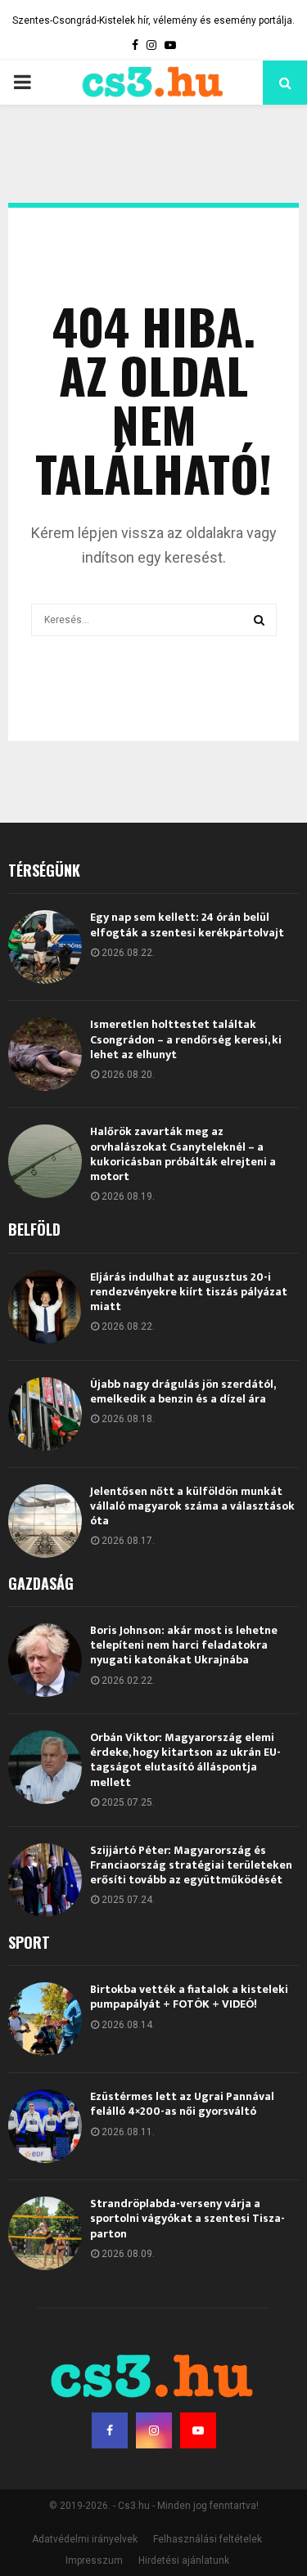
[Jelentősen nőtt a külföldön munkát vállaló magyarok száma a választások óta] (45, 1521)
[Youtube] (198, 2430)
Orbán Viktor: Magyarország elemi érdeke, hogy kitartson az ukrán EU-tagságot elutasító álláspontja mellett (185, 1760)
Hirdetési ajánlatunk (184, 2560)
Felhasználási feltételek (208, 2539)
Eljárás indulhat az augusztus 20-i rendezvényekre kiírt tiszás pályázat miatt (189, 1292)
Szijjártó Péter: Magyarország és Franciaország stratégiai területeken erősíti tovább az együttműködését (191, 1865)
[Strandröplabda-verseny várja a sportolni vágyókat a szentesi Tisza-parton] (45, 2233)
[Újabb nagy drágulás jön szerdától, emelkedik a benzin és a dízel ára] (45, 1414)
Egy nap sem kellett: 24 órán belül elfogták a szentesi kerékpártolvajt (187, 924)
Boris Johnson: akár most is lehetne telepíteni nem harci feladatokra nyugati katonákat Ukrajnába (184, 1645)
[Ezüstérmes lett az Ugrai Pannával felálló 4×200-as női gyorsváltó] (45, 2126)
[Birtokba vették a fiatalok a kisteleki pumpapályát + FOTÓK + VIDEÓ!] (45, 2019)
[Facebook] (110, 2430)
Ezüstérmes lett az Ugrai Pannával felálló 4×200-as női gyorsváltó (182, 2104)
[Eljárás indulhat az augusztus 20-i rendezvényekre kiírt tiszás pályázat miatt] (45, 1307)
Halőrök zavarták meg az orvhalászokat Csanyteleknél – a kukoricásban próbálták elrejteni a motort (183, 1154)
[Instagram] (154, 2430)
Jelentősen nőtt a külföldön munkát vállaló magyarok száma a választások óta (192, 1506)
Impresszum (94, 2560)
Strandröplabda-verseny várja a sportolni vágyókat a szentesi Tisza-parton (187, 2218)
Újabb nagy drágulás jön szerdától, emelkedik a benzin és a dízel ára (183, 1391)
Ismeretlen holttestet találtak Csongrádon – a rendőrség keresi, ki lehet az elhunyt (186, 1039)
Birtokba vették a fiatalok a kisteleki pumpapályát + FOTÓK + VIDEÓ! (189, 1997)
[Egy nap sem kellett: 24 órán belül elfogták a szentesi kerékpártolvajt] (45, 947)
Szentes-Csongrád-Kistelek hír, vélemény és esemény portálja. (153, 20)
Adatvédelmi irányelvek (85, 2539)
